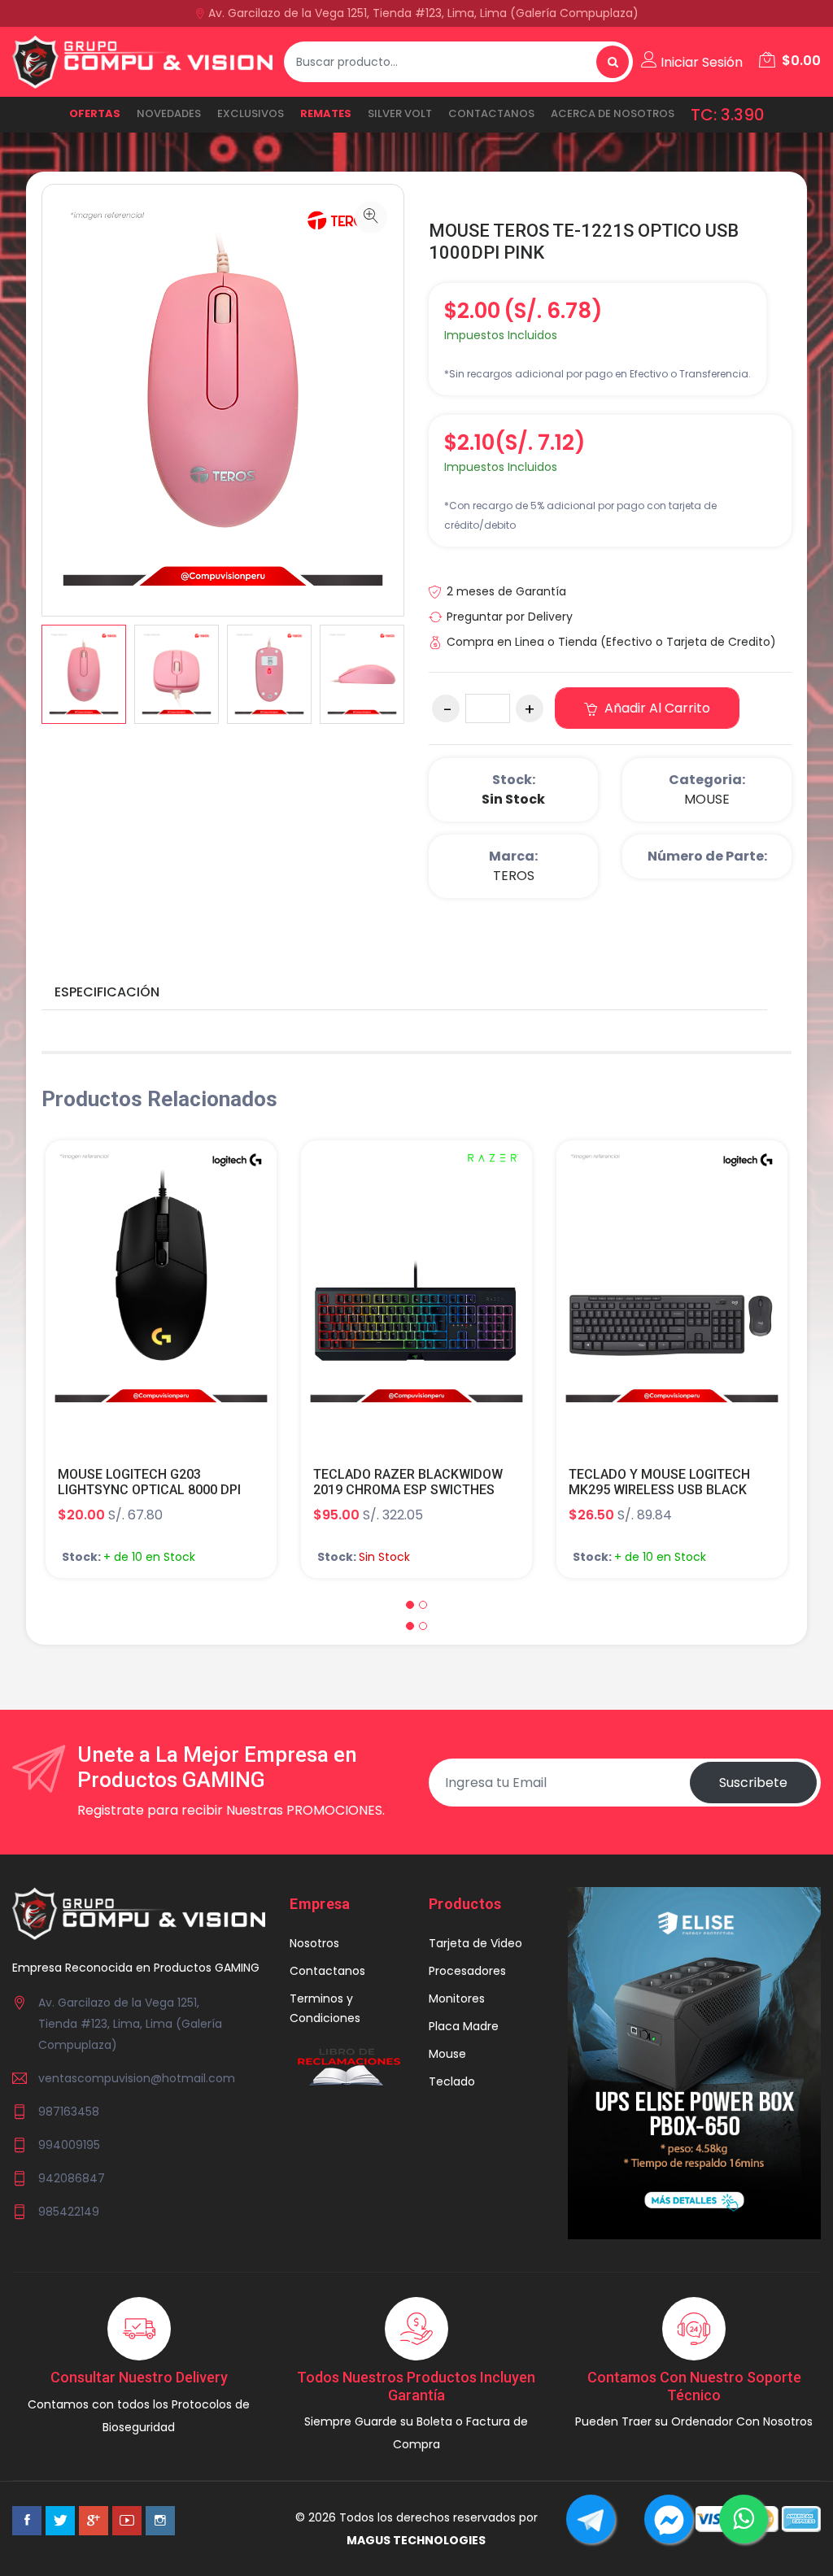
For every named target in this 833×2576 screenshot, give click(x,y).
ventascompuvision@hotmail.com (137, 2078)
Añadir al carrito (656, 708)
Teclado (452, 2081)
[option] (84, 674)
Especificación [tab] (107, 992)
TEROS (514, 876)
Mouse (447, 2054)
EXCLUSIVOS (251, 113)
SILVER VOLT (400, 113)
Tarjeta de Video (475, 1943)
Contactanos (491, 113)
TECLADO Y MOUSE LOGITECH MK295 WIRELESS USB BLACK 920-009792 (659, 1490)
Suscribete (753, 1783)
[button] (410, 1605)
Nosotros (314, 1943)
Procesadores (467, 1971)
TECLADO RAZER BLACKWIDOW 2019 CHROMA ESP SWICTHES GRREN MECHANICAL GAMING (408, 1490)
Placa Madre (464, 2026)
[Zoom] (371, 217)
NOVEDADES (169, 113)
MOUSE (707, 799)
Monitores (457, 1998)
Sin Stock (513, 799)
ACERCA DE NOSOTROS (613, 113)
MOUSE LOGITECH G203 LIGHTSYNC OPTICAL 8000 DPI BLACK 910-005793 (149, 1490)
